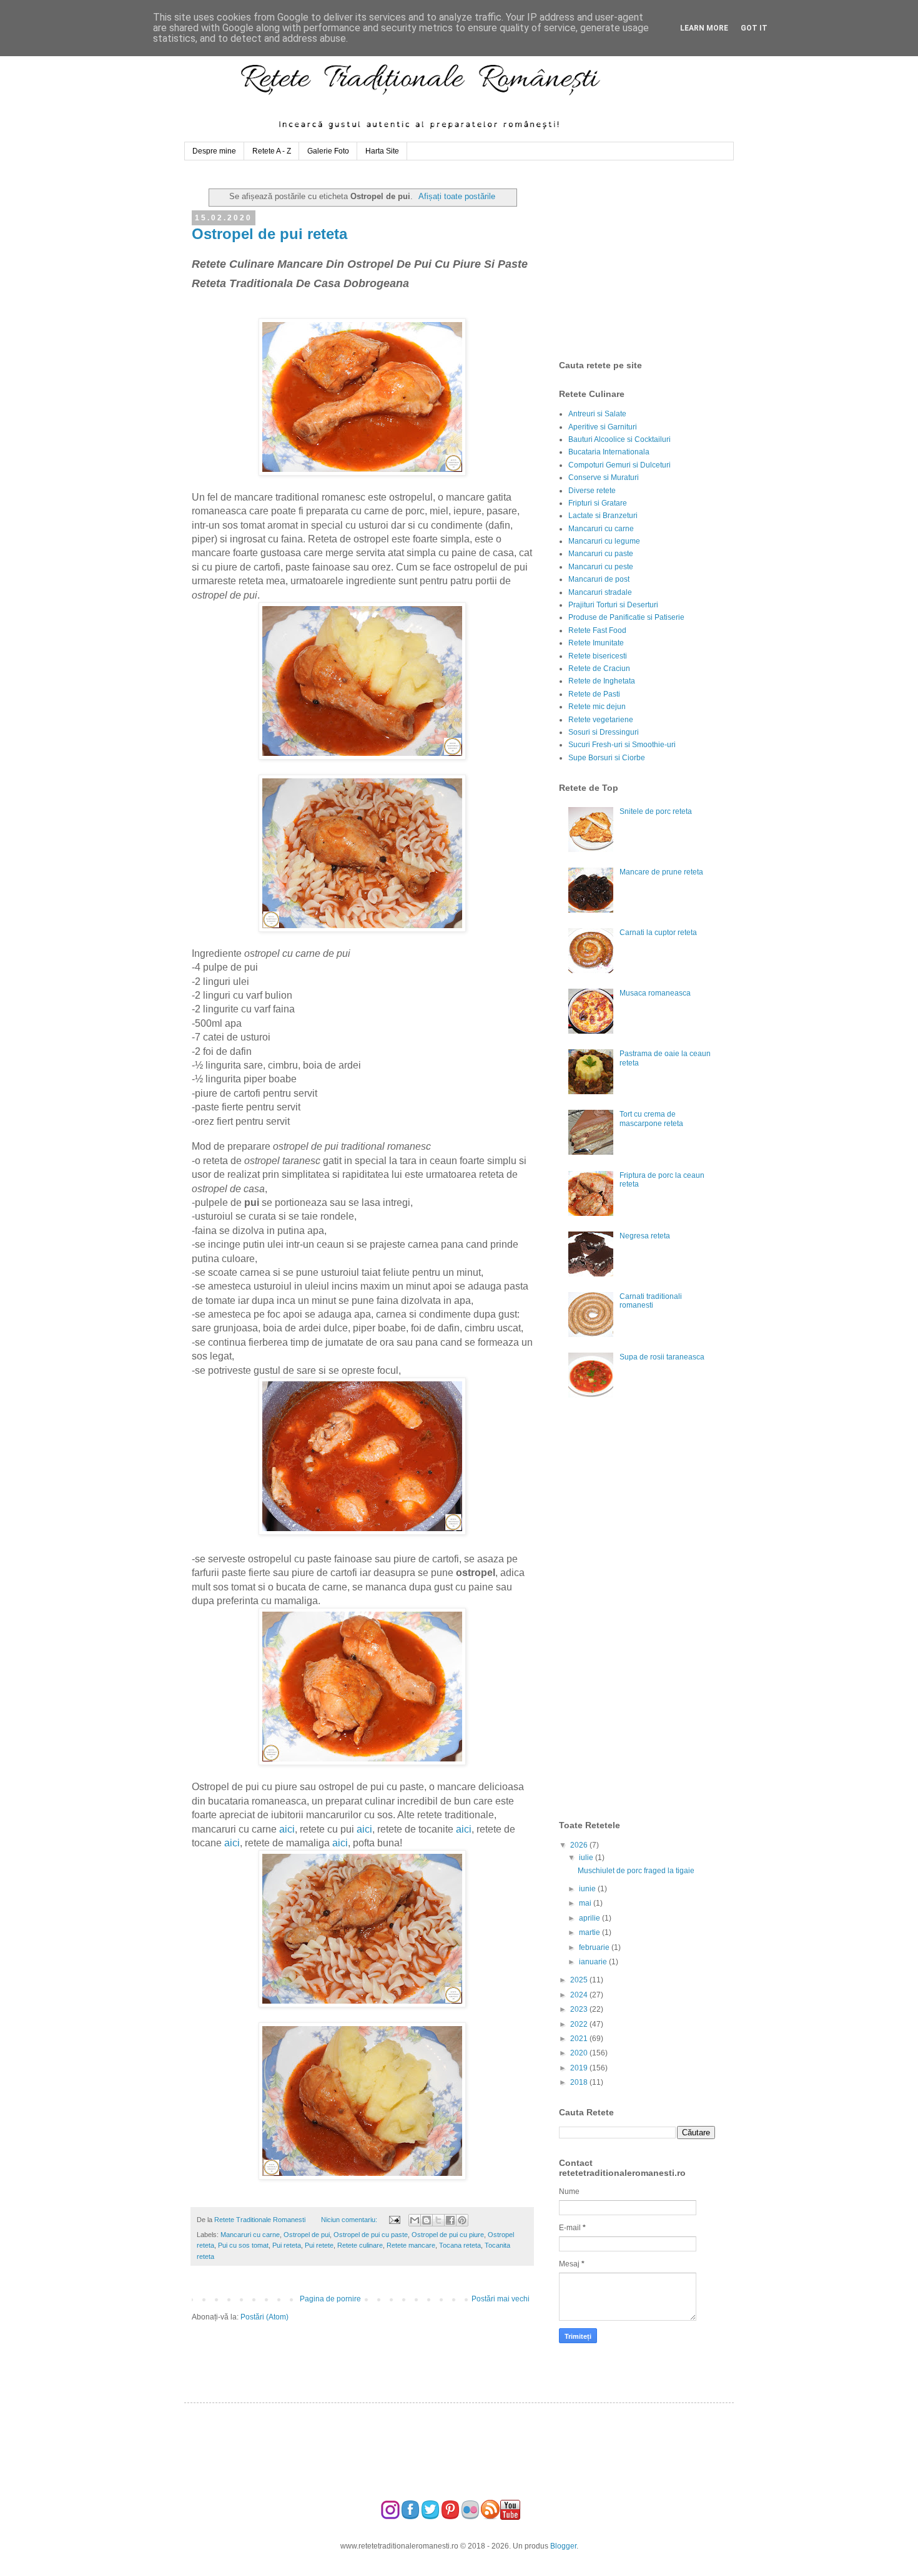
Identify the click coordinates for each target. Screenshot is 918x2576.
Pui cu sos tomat (243, 2245)
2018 (580, 2082)
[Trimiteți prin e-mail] (415, 2220)
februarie (595, 1947)
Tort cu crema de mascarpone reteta (651, 1119)
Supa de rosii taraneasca (662, 1357)
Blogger (563, 2546)
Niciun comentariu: (350, 2220)
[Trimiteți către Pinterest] (462, 2220)
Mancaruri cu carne (250, 2235)
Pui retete (319, 2245)
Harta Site (382, 151)
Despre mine (214, 151)
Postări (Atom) (264, 2317)
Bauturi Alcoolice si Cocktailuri (619, 439)
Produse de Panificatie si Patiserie (626, 617)
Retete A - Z (272, 151)
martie (590, 1932)
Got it (754, 28)
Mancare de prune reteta (661, 872)
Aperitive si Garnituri (603, 427)
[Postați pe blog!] (427, 2220)
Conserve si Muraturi (604, 477)
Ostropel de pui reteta (269, 234)
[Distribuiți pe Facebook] (450, 2220)
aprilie (590, 1918)
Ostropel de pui (307, 2235)
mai (586, 1903)
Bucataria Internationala (609, 452)
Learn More (704, 28)
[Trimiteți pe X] (438, 2220)
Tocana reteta (460, 2245)
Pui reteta (287, 2245)
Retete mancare (411, 2245)
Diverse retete (592, 491)
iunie (588, 1889)
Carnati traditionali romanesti (651, 1301)
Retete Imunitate (596, 643)
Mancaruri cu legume (604, 541)
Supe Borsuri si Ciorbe (607, 758)
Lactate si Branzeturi (603, 516)
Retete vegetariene (601, 720)
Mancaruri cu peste (601, 567)
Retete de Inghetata (602, 681)
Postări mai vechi (501, 2299)
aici (287, 1829)
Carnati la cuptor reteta (658, 933)
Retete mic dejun (597, 707)
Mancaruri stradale (600, 592)
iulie (587, 1858)
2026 (580, 1845)
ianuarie (594, 1962)
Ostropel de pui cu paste (371, 2235)
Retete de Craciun (599, 668)
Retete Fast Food (597, 630)
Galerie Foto (328, 151)
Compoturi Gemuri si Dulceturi (619, 465)
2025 (580, 1980)
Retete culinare (360, 2245)
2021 (580, 2039)
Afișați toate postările (457, 196)
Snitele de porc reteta (656, 811)
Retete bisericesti (598, 656)
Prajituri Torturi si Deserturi (613, 605)
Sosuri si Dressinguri (604, 732)
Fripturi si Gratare (598, 503)
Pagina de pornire (330, 2299)
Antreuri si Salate (597, 414)
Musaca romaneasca (655, 993)
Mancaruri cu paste (601, 554)
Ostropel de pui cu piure (448, 2235)
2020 (580, 2053)
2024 (580, 1995)
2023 (580, 2009)
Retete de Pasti (594, 694)
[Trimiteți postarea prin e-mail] (393, 2220)
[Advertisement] (653, 260)
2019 (580, 2068)
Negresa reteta (645, 1236)
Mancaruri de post (599, 579)
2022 (580, 2024)
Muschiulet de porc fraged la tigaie (636, 1871)
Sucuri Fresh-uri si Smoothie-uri (622, 745)
